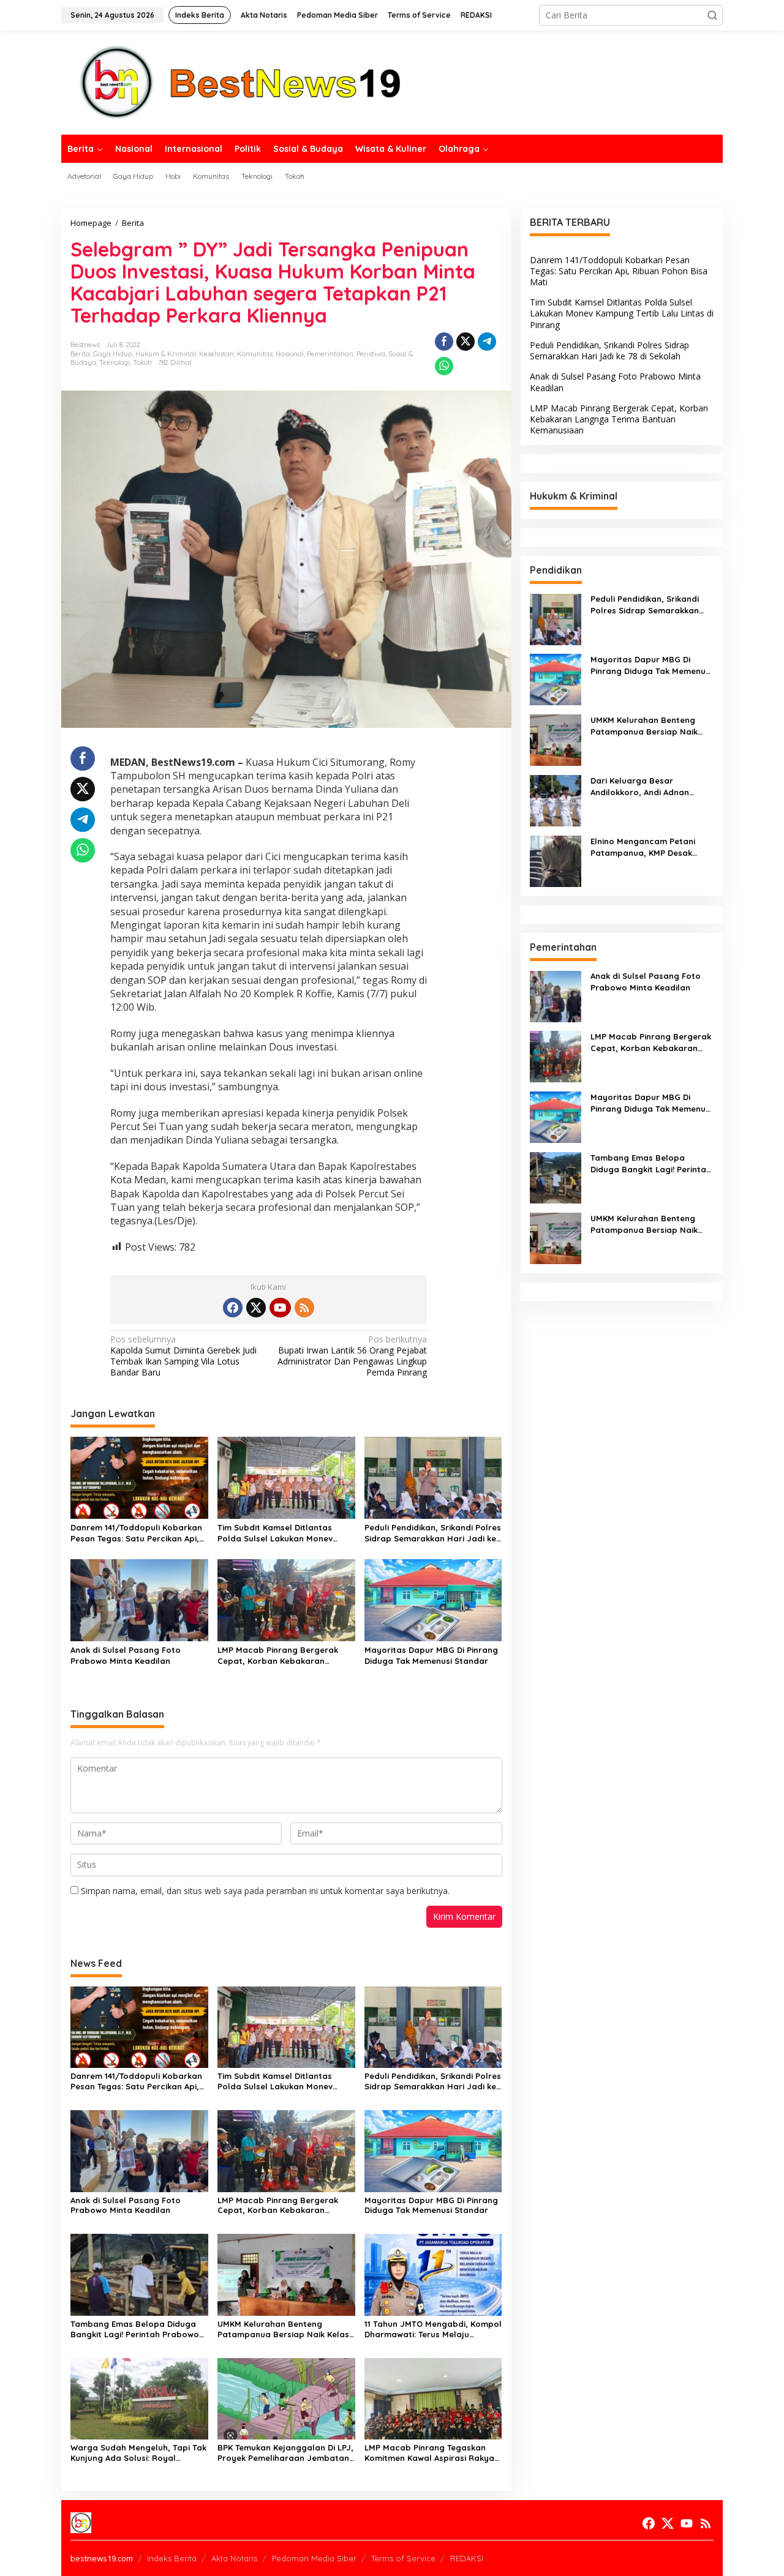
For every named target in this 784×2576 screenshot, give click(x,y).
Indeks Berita (172, 2558)
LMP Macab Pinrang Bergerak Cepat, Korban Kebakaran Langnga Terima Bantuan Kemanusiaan (278, 1656)
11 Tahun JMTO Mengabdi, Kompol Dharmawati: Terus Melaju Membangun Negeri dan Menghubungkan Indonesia (433, 2329)
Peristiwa (371, 354)
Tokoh (142, 362)
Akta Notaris (234, 2558)
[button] (712, 15)
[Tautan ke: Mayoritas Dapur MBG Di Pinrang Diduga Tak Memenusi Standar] (556, 679)
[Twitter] (256, 1308)
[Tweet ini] (466, 342)
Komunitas (255, 354)
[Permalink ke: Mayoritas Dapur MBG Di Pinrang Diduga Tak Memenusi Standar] (433, 1599)
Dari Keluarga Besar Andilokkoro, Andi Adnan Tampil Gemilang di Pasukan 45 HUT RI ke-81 (648, 787)
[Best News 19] (241, 82)
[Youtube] (280, 1308)
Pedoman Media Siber (314, 2558)
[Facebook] (233, 1308)
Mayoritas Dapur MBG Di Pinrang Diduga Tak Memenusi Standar (431, 1655)
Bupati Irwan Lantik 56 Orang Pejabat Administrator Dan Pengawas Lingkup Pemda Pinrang (352, 1356)
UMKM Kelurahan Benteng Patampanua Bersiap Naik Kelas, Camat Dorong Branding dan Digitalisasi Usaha (285, 2329)
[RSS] (304, 1308)
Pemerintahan (330, 354)
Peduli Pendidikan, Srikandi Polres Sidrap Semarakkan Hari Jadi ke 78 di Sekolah (433, 1533)
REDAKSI (467, 2558)
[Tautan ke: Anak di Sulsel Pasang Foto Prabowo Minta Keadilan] (556, 996)
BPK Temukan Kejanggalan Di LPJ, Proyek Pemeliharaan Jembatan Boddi (285, 2453)
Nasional (290, 354)
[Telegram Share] (487, 342)
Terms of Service (403, 2558)
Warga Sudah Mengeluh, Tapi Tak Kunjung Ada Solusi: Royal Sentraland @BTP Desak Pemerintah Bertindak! (138, 2453)
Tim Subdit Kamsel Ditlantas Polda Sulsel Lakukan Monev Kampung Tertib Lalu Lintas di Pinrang (278, 1533)
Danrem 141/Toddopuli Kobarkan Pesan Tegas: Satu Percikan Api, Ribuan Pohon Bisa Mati (136, 1533)
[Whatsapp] (444, 366)
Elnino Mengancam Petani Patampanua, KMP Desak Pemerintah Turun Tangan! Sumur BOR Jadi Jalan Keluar (650, 848)
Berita (80, 354)
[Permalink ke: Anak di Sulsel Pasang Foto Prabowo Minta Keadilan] (139, 1599)
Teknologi (115, 362)
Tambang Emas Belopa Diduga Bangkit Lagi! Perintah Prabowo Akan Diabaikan (135, 2329)
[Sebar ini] (444, 342)
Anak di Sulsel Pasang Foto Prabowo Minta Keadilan (126, 1655)
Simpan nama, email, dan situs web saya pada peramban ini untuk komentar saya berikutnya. (265, 1891)
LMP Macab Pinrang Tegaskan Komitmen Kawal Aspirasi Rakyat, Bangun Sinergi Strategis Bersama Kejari (432, 2453)
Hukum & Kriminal (166, 354)
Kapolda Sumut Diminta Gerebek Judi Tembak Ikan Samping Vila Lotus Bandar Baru (183, 1356)
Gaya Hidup (113, 354)
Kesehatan (217, 354)
